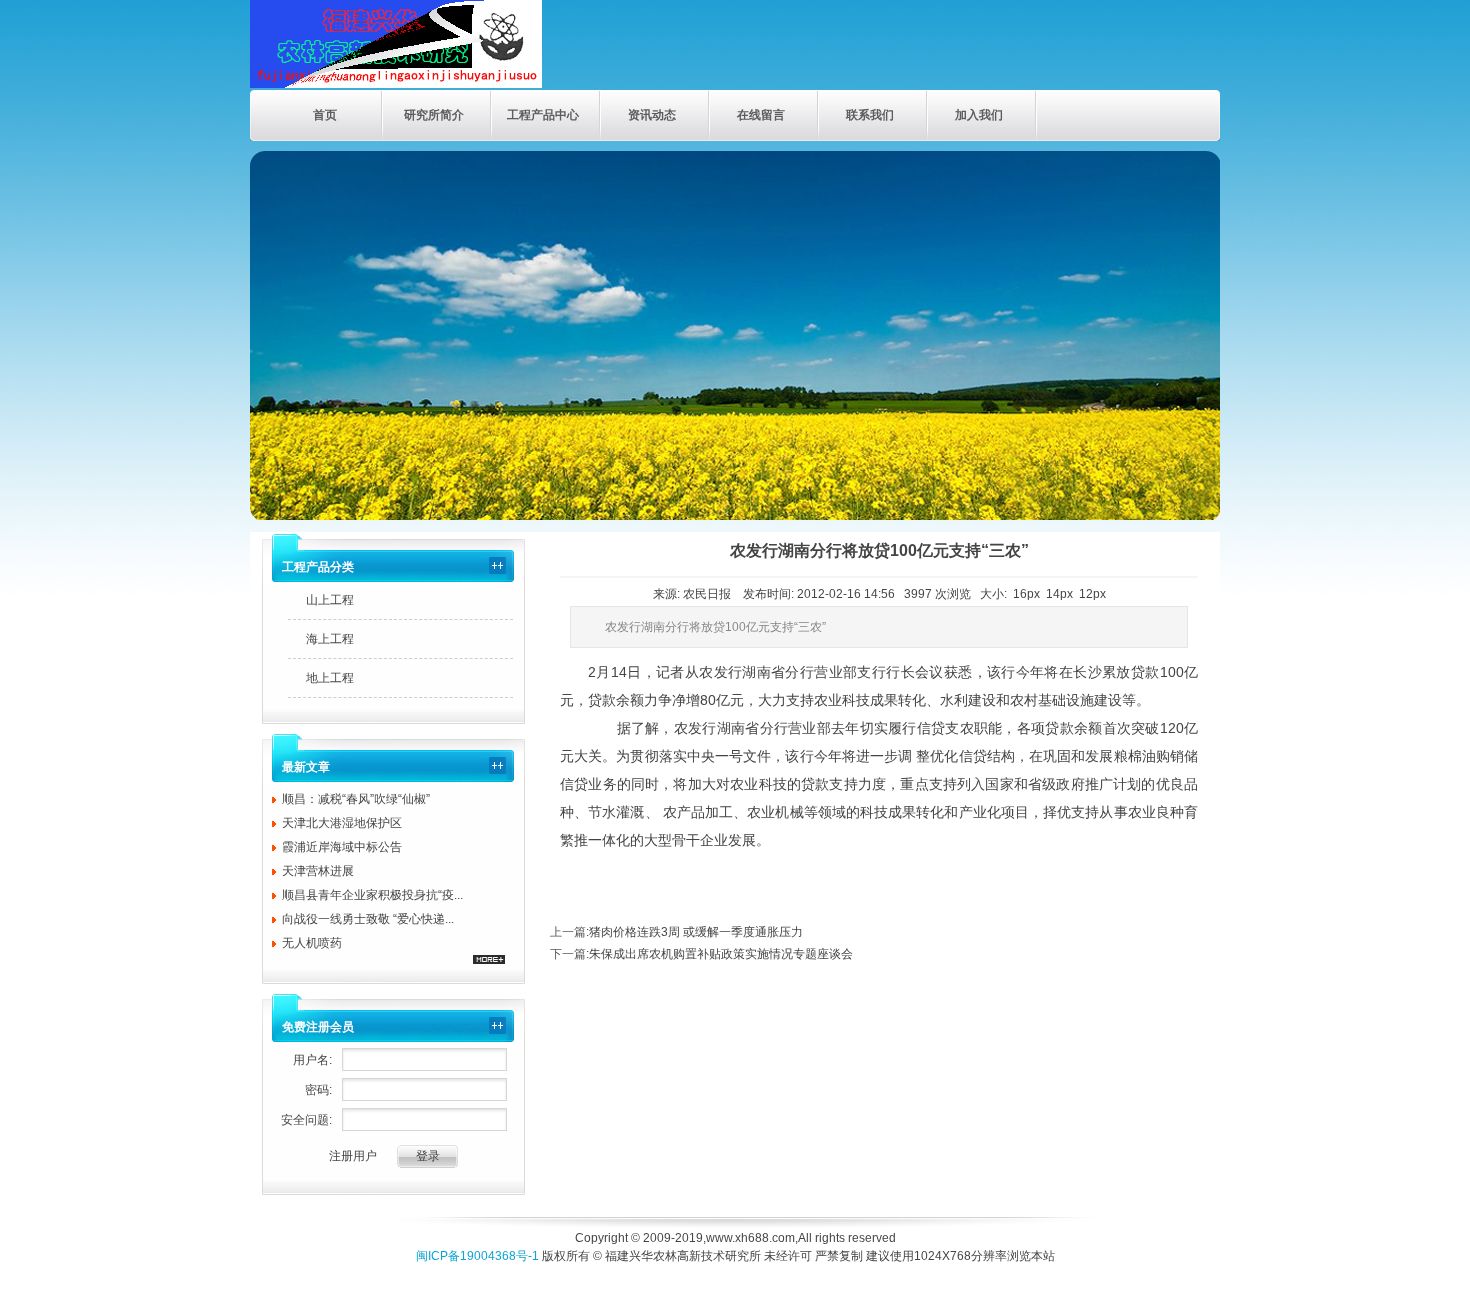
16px (1026, 594)
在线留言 (761, 115)
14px (1059, 594)
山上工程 (330, 600)
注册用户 (353, 1156)
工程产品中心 (543, 115)
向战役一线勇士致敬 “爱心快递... (368, 919)
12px (1092, 594)
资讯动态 (652, 115)
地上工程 (330, 678)
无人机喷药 (312, 943)
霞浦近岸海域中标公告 (342, 847)
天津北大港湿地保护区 (342, 823)
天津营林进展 (318, 871)
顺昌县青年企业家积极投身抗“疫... (372, 895)
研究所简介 (434, 115)
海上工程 (330, 639)
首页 (325, 115)
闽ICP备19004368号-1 (477, 1256)
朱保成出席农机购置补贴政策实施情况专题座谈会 (721, 954)
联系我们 (870, 115)
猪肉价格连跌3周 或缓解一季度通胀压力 (696, 932)
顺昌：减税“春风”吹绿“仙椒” (356, 799)
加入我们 (979, 115)
